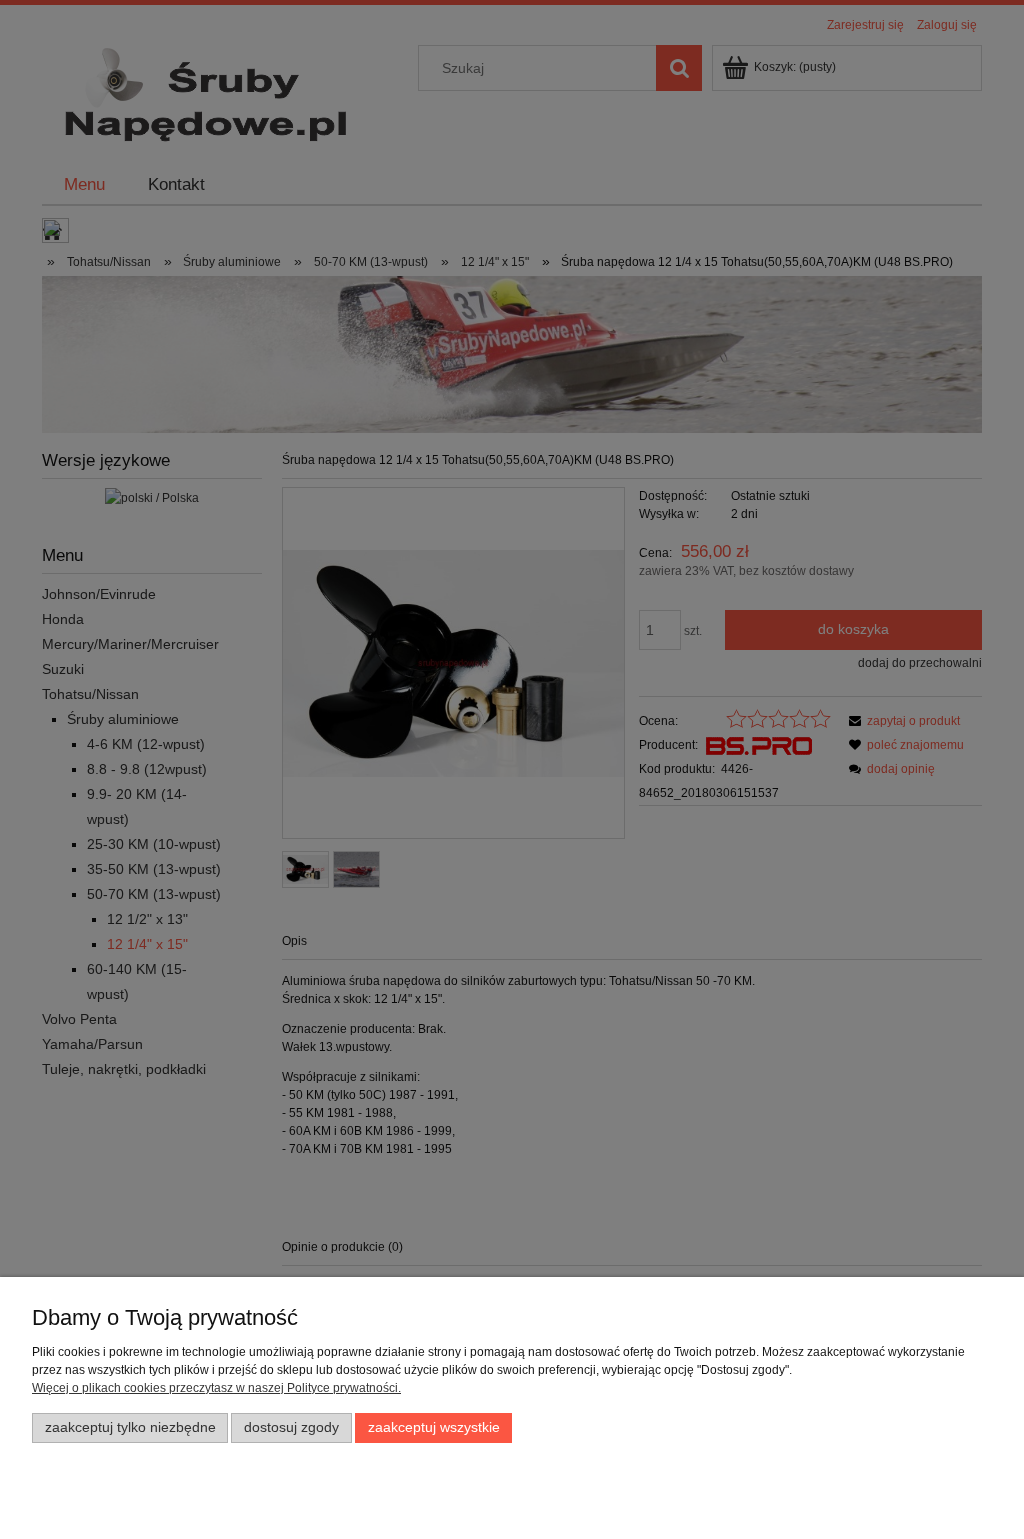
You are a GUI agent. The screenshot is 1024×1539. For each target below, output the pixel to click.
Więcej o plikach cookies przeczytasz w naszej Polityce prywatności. (216, 1388)
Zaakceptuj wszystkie (434, 1427)
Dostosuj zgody (291, 1427)
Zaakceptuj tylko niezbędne (130, 1427)
